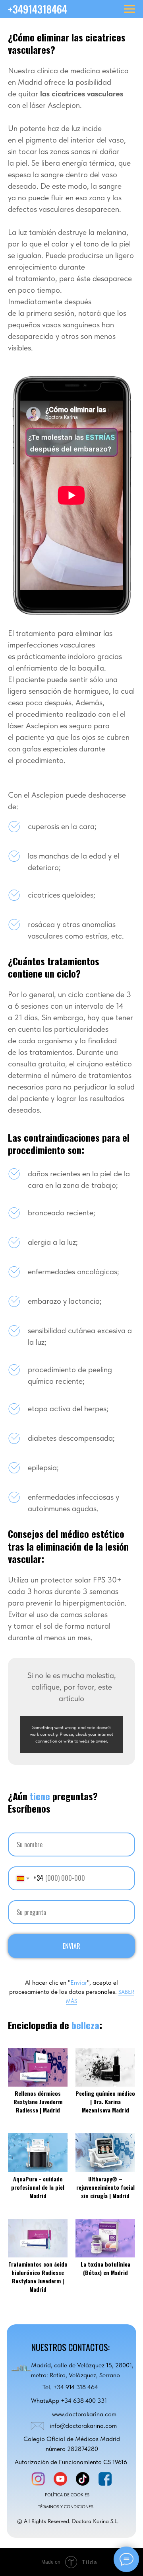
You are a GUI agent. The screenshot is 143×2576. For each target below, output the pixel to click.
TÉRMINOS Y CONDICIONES (66, 2507)
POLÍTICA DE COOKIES (67, 2495)
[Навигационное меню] (129, 9)
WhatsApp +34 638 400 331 (69, 2401)
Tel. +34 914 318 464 (70, 2387)
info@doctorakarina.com (83, 2426)
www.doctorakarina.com (84, 2414)
